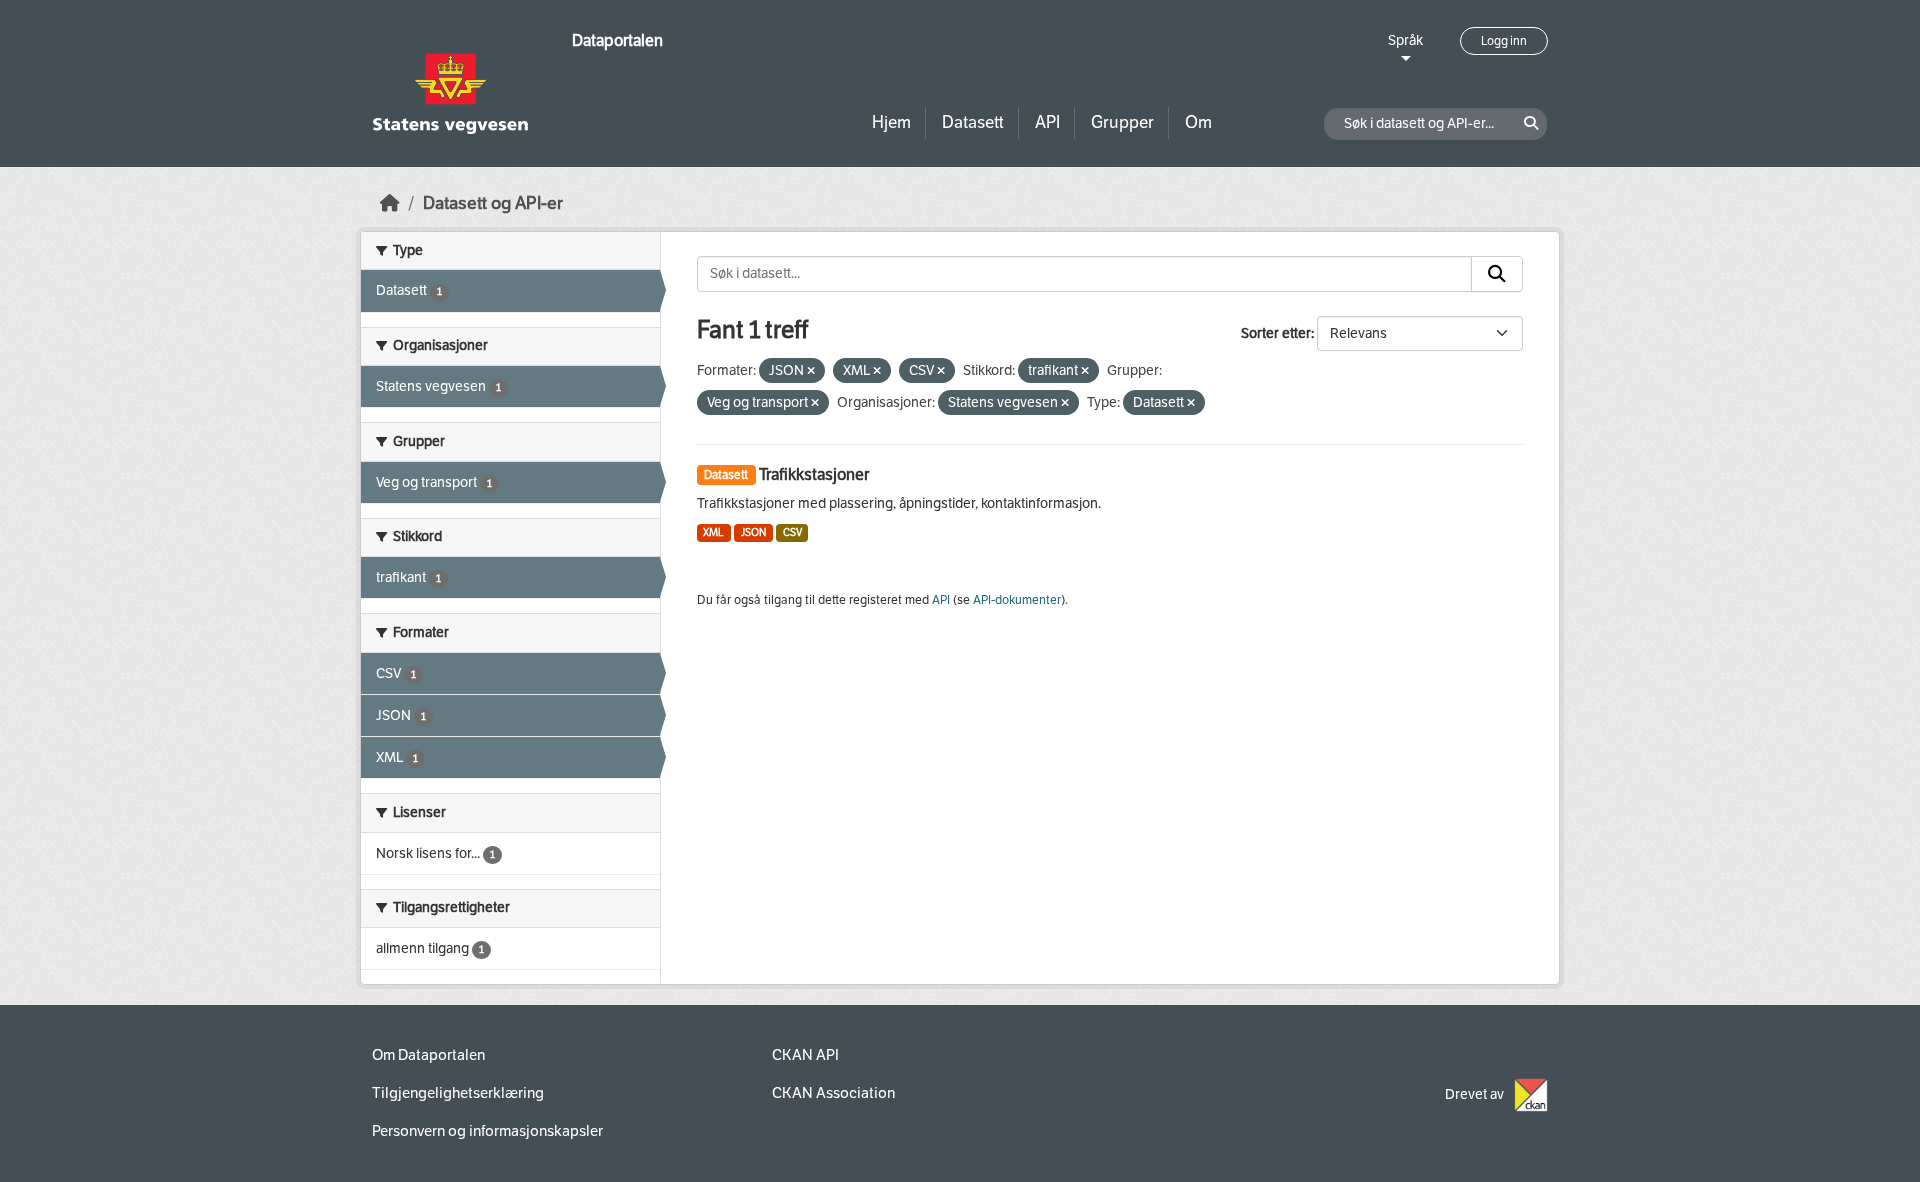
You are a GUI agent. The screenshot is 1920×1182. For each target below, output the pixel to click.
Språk (1405, 40)
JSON (753, 532)
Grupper (1122, 122)
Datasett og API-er (493, 203)
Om (1198, 122)
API (1047, 122)
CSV (792, 532)
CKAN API (805, 1055)
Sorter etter (1276, 333)
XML (713, 532)
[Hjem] (390, 203)
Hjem (891, 122)
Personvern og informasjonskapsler (487, 1131)
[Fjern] (811, 371)
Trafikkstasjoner (814, 474)
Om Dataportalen (428, 1055)
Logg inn (1504, 41)
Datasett (973, 122)
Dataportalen (617, 40)
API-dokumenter (1017, 600)
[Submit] (1497, 274)
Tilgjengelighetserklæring (458, 1093)
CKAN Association (833, 1093)
